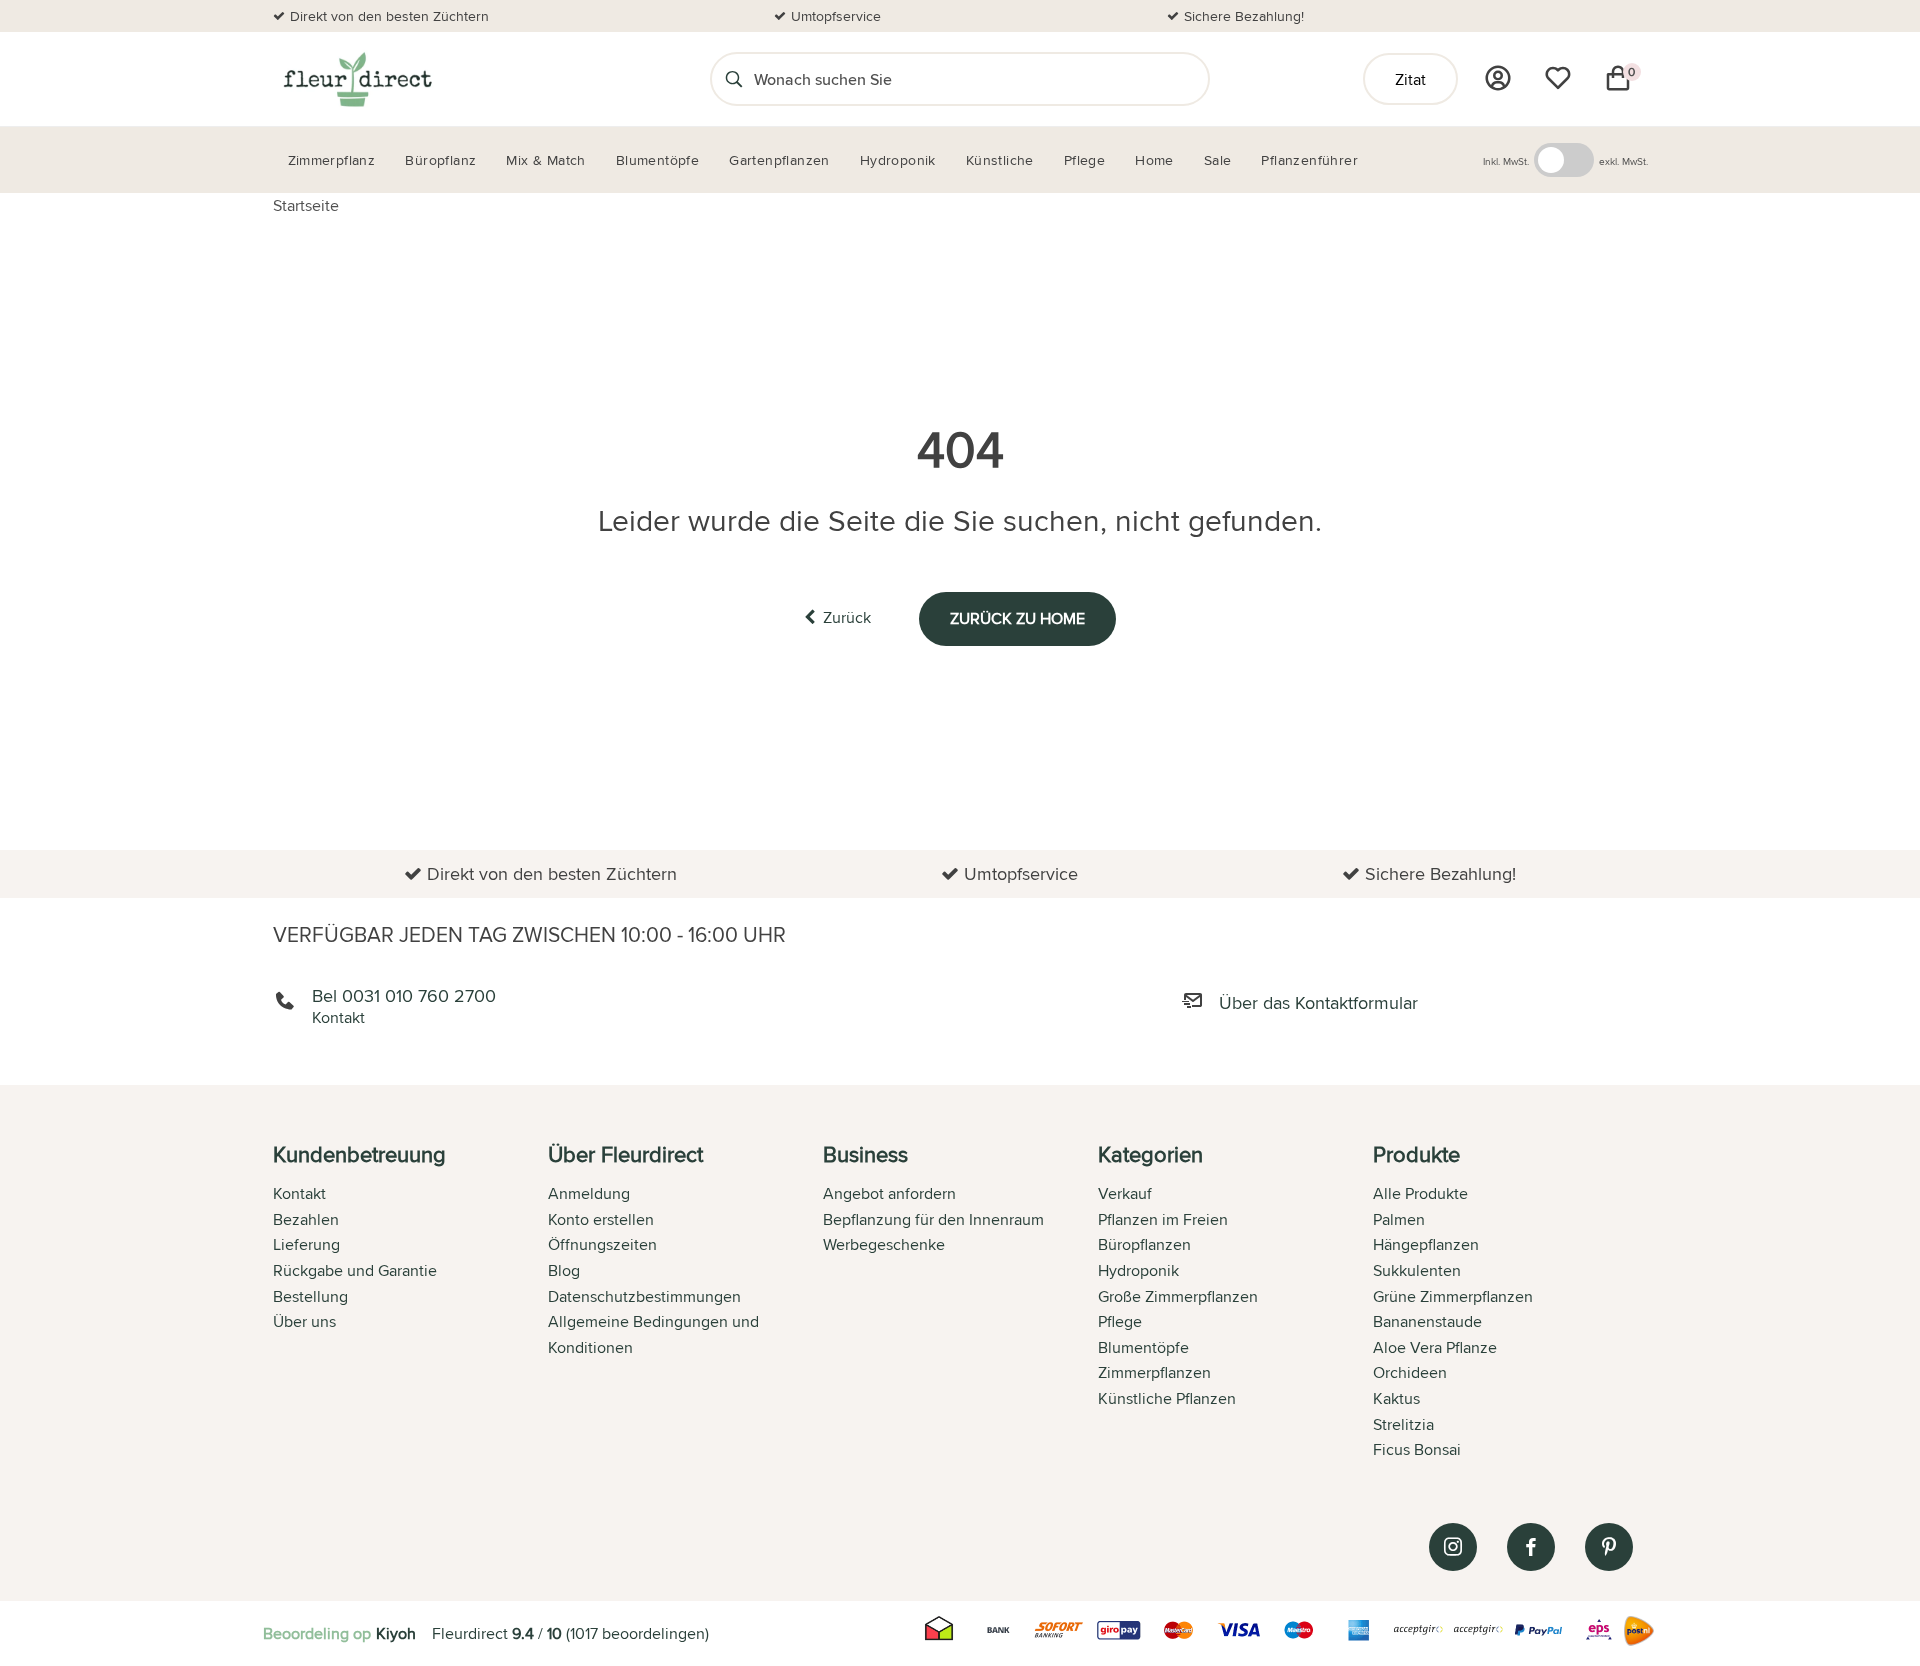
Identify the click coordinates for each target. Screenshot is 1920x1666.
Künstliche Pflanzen (1167, 1398)
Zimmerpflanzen (1154, 1372)
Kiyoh (396, 1633)
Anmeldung (589, 1193)
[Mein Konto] (1498, 78)
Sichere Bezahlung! (1244, 16)
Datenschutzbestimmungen (644, 1296)
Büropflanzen (1144, 1244)
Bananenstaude (1427, 1321)
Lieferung (306, 1244)
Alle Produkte (1420, 1193)
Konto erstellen (601, 1219)
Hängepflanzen (1426, 1244)
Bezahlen (306, 1219)
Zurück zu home (1017, 618)
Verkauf (1125, 1193)
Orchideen (1410, 1372)
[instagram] (1453, 1547)
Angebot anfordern (889, 1193)
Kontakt (299, 1193)
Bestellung (310, 1296)
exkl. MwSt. (1623, 161)
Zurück (847, 617)
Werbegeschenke (884, 1244)
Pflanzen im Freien (1163, 1219)
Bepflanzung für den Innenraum (933, 1219)
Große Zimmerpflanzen (1178, 1296)
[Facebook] (1531, 1547)
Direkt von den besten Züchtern (389, 16)
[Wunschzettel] (1558, 78)
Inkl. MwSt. (1506, 161)
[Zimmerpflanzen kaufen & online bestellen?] (356, 79)
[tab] (410, 1304)
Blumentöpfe (1143, 1347)
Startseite (306, 205)
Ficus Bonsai (1417, 1449)
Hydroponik (1138, 1270)
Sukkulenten (1417, 1270)
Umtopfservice (836, 16)
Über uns (304, 1321)
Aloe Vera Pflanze (1435, 1347)
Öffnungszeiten (602, 1244)
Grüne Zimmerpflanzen (1453, 1296)
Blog (564, 1270)
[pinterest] (1609, 1547)
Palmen (1399, 1219)
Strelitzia (1403, 1424)
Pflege (1120, 1321)
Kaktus (1396, 1398)
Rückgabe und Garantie (355, 1270)
